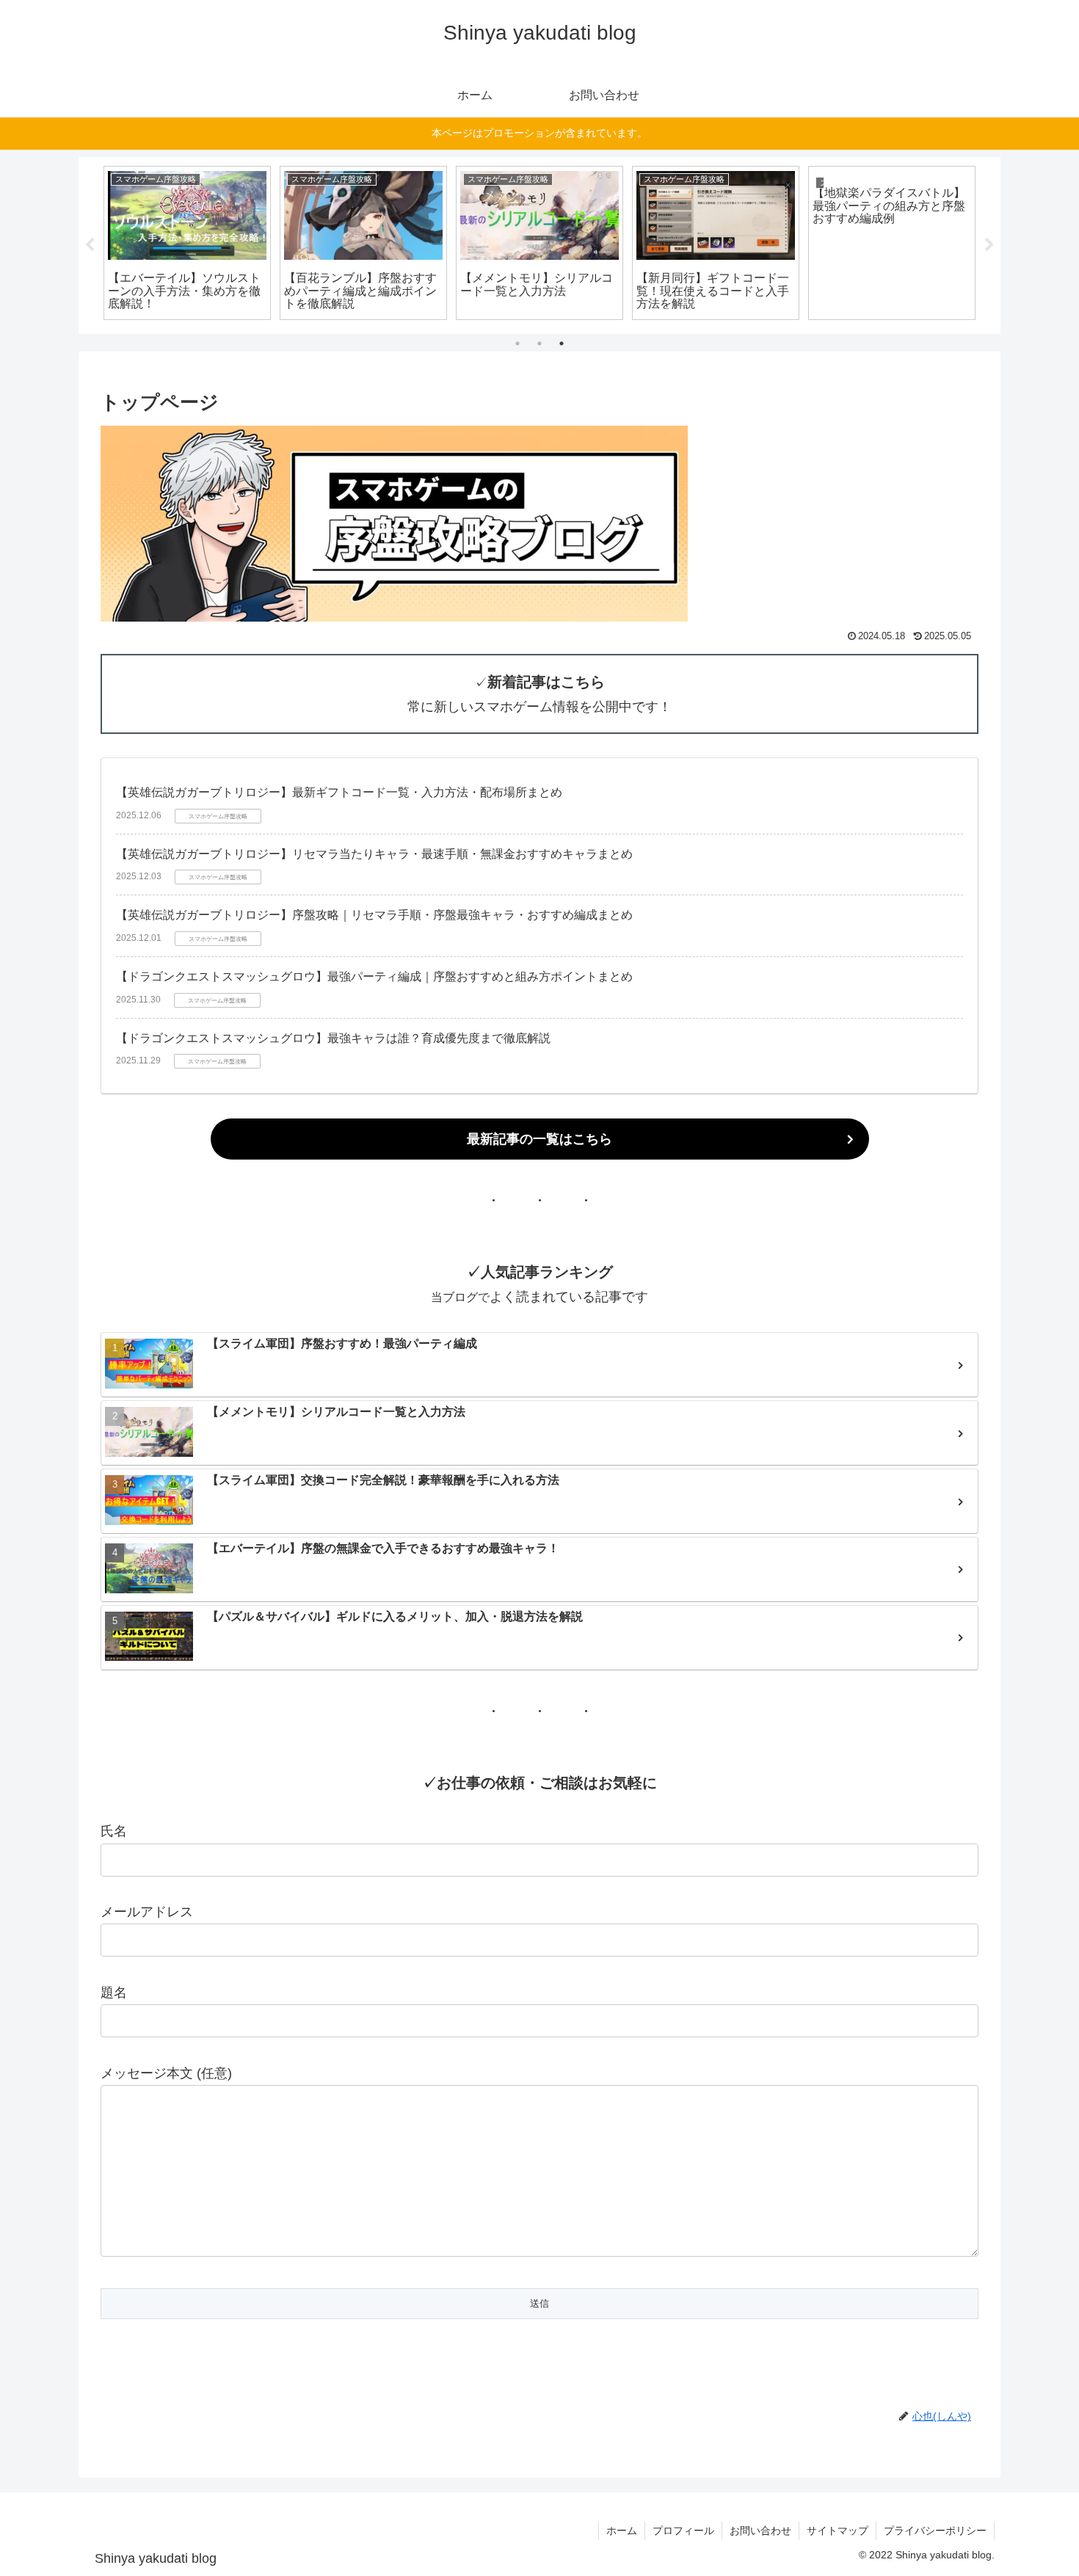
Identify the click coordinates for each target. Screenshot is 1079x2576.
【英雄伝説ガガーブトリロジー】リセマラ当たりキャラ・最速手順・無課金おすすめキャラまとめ (374, 854)
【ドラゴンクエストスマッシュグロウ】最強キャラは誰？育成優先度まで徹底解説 (333, 1038)
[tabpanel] (187, 243)
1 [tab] (517, 343)
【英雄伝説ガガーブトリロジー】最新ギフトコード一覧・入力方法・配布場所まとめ (339, 792)
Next (989, 245)
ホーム (622, 2530)
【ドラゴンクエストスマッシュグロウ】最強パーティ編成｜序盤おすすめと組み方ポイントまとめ (374, 976)
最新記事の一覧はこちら (539, 1139)
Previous (90, 245)
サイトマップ (838, 2530)
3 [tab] (562, 343)
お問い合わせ (760, 2530)
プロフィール (683, 2530)
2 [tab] (539, 343)
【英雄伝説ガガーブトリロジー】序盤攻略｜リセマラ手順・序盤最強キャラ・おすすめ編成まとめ (374, 915)
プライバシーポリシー (935, 2530)
